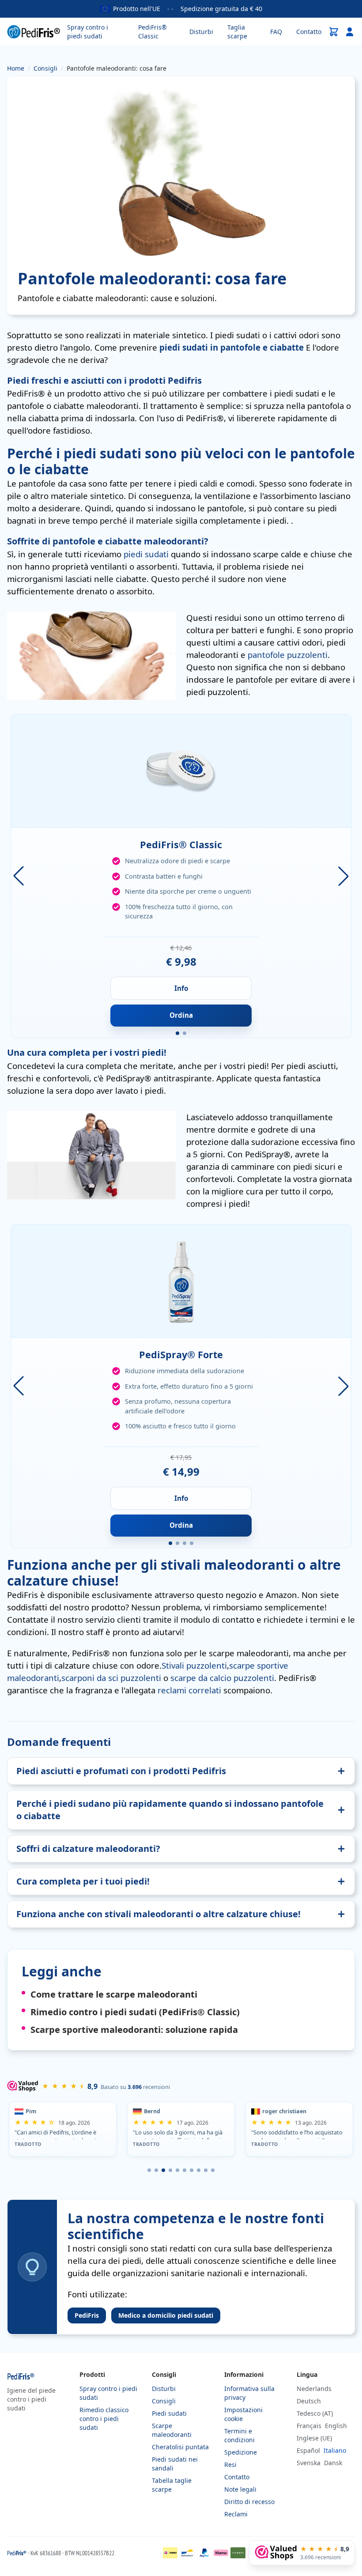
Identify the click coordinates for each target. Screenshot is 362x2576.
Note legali (240, 2489)
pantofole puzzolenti (288, 655)
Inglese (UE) (314, 2438)
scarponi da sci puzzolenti (111, 1678)
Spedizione (241, 2452)
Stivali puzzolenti (194, 1665)
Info (181, 988)
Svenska (309, 2463)
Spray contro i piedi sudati (88, 32)
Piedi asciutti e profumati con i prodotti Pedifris (121, 1771)
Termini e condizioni (239, 2435)
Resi (230, 2465)
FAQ (276, 32)
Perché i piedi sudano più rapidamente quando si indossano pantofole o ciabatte (170, 1810)
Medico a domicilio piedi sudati (166, 2315)
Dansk (333, 2463)
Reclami (236, 2514)
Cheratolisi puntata (180, 2447)
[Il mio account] (350, 32)
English (336, 2426)
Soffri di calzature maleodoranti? (88, 1849)
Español (308, 2450)
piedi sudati (146, 554)
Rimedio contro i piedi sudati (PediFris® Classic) (135, 2012)
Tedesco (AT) (315, 2413)
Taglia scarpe (237, 32)
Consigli (164, 2401)
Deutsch (309, 2401)
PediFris (87, 2315)
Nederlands (314, 2389)
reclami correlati (189, 1690)
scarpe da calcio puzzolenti (222, 1678)
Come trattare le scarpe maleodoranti (114, 1994)
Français (309, 2426)
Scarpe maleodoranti (172, 2430)
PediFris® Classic (153, 32)
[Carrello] (334, 32)
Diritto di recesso (249, 2502)
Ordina (181, 1015)
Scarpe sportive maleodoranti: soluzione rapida (134, 2030)
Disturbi (201, 32)
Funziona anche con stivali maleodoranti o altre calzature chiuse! (158, 1914)
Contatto (309, 32)
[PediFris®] (34, 32)
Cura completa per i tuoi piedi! (83, 1881)
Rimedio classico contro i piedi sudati (104, 2419)
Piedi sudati (169, 2413)
